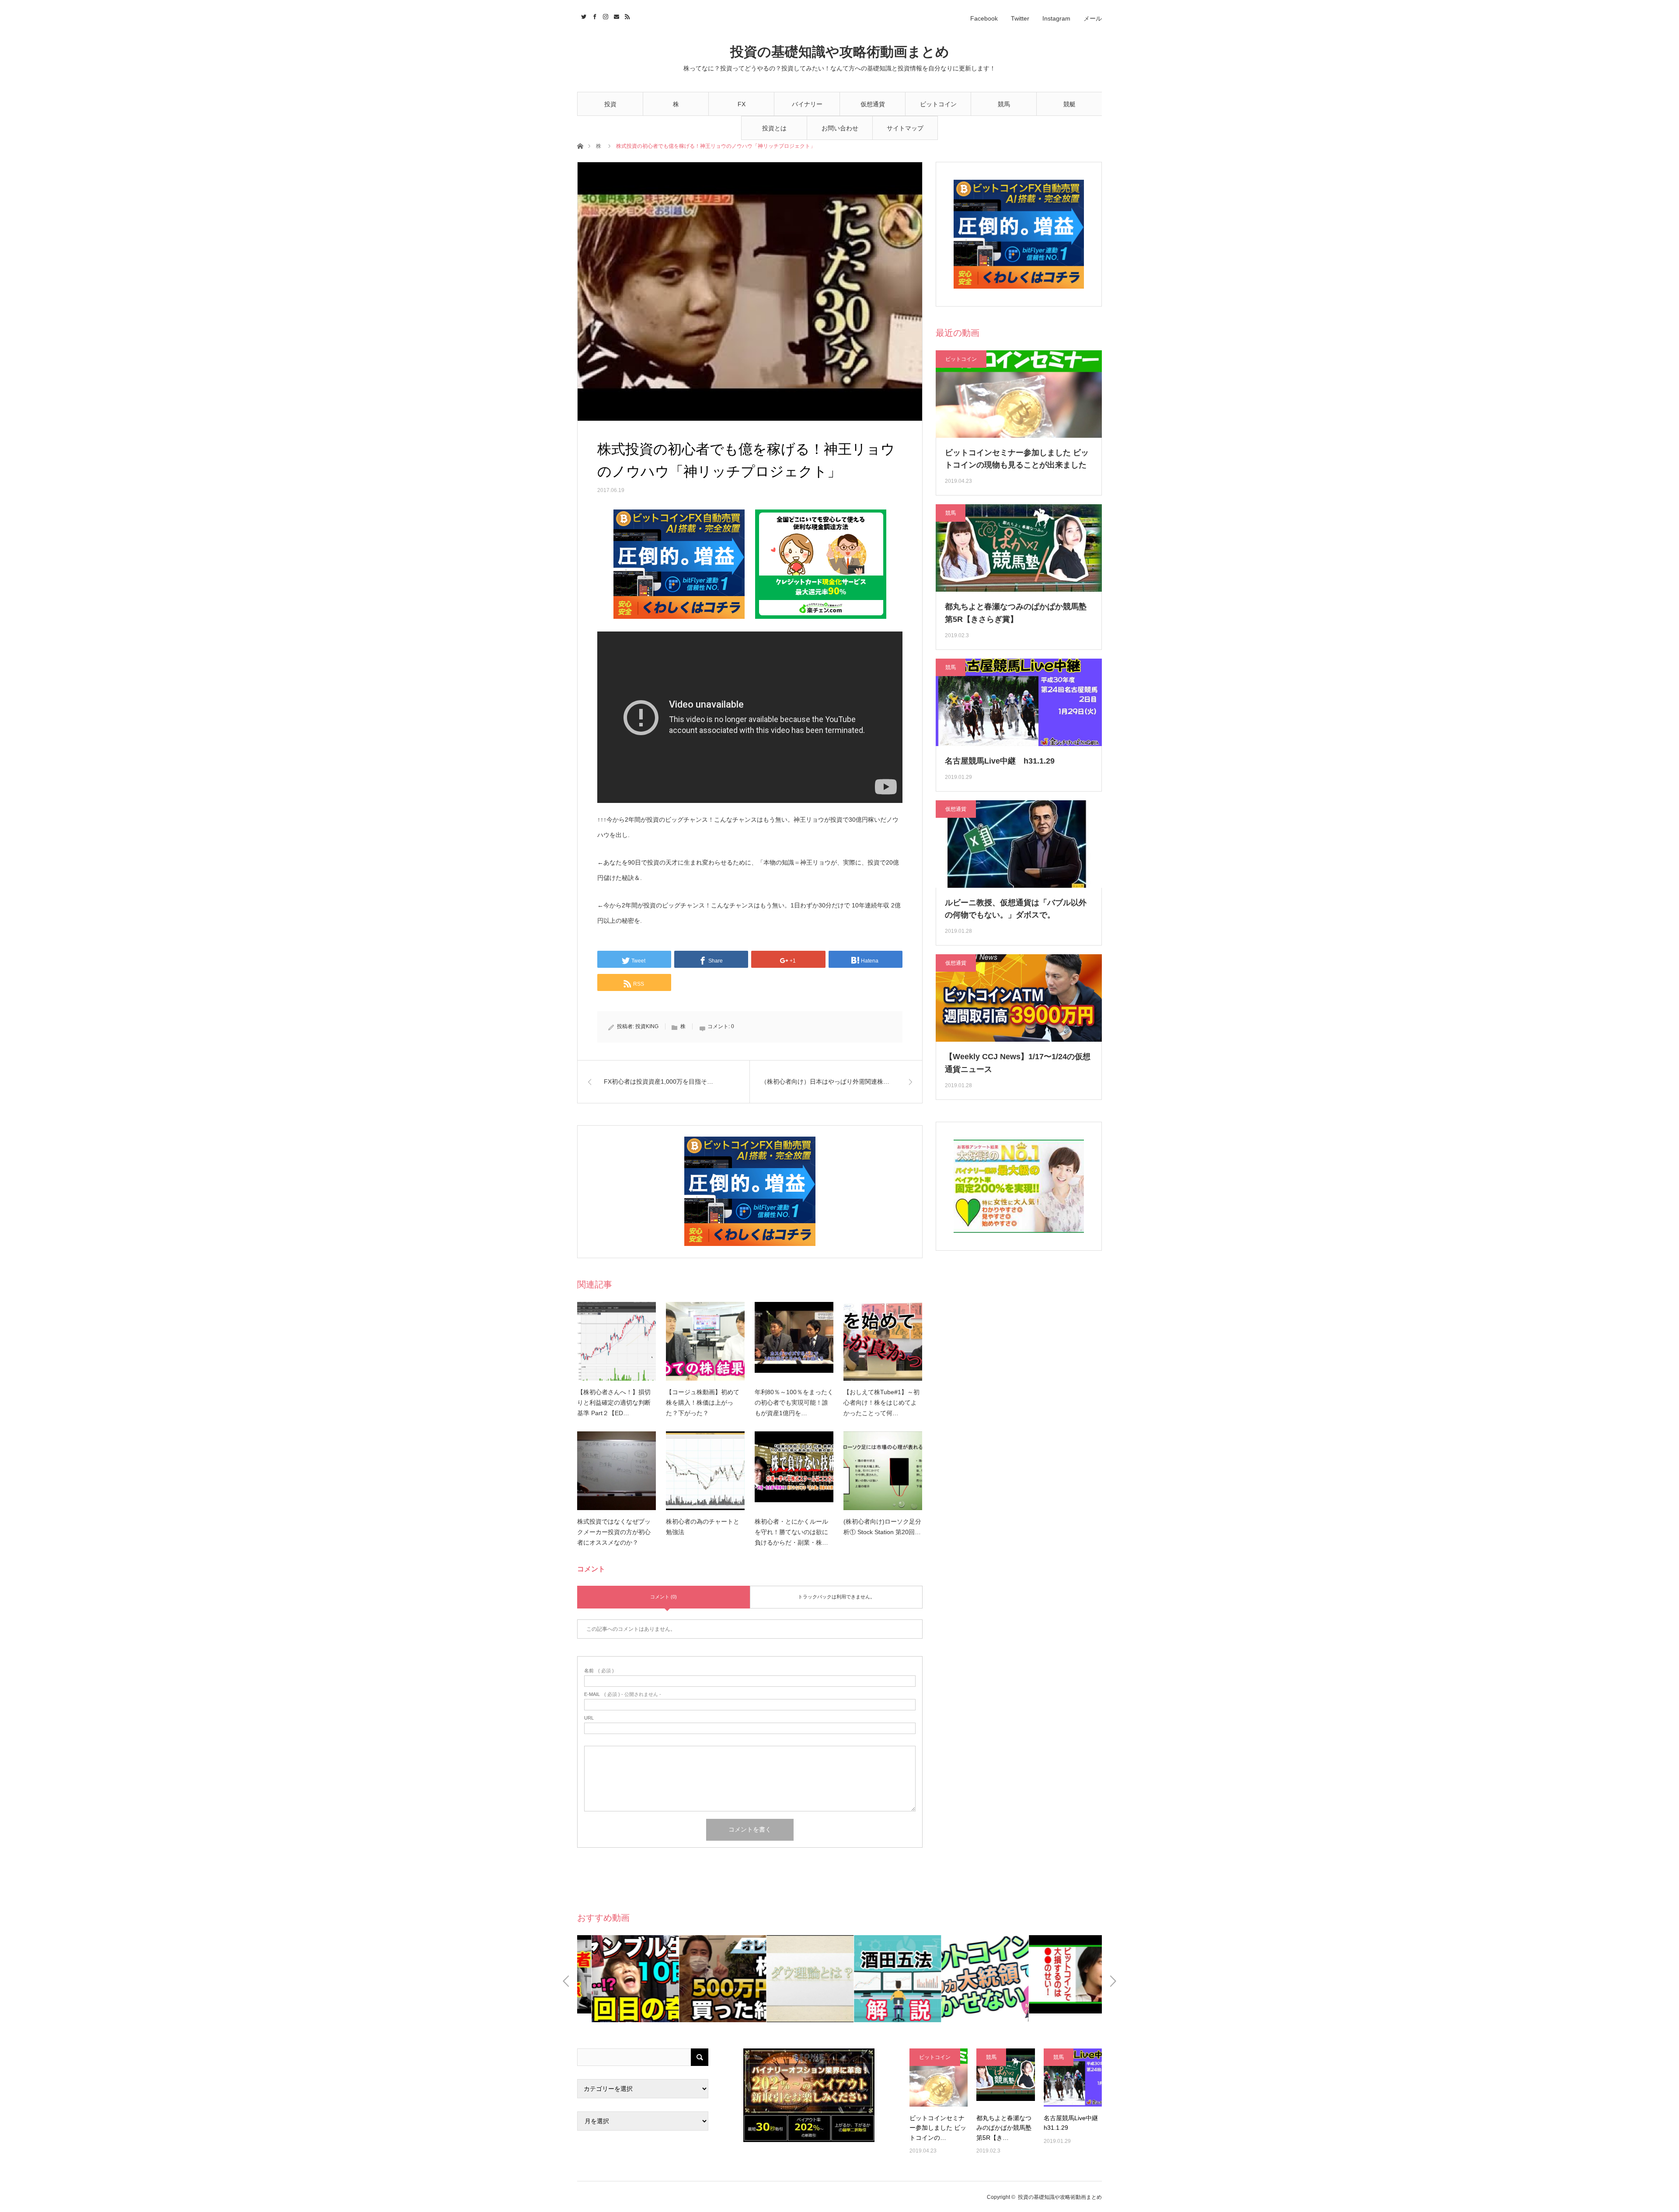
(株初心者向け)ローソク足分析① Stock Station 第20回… (882, 1527)
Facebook (984, 18)
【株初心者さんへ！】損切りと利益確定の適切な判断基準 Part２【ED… (614, 1403)
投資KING (647, 1026)
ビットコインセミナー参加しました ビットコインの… (938, 2128)
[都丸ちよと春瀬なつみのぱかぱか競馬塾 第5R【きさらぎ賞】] (1005, 2078)
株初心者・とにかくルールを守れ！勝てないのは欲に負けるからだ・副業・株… (791, 1532)
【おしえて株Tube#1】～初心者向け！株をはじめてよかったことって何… (881, 1403)
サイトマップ (905, 128)
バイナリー (807, 104)
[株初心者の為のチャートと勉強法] (705, 1471)
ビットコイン (938, 104)
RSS (626, 15)
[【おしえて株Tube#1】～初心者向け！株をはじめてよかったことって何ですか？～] (883, 1341)
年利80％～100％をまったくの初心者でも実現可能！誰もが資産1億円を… (794, 1403)
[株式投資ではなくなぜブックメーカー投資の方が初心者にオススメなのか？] (617, 1471)
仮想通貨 (873, 104)
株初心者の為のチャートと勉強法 (703, 1527)
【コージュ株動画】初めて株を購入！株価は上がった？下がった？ (703, 1403)
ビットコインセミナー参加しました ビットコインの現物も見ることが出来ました (1017, 459)
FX (742, 104)
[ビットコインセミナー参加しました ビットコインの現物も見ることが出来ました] (939, 2078)
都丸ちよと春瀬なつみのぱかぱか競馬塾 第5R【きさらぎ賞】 (1016, 613)
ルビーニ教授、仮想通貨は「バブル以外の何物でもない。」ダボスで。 (1016, 909)
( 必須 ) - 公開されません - (623, 1694)
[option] (621, 1979)
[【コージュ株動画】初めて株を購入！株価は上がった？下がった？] (705, 1341)
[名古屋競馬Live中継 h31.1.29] (1073, 2078)
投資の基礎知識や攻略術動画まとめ (840, 52)
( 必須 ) (599, 1671)
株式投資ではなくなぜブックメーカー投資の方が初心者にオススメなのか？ (614, 1532)
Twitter (1020, 18)
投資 (610, 104)
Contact (615, 15)
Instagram (1056, 18)
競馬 (1004, 104)
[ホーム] (580, 145)
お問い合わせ (840, 128)
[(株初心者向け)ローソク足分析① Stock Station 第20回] (883, 1471)
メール (1093, 18)
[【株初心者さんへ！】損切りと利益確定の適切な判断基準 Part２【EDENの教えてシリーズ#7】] (617, 1341)
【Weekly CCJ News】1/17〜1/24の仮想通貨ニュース (1018, 1063)
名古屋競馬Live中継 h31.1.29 (1000, 761)
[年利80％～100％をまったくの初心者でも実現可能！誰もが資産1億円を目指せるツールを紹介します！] (794, 1341)
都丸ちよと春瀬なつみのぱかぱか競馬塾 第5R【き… (1004, 2128)
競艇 (1069, 104)
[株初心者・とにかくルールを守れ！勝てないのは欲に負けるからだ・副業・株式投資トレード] (794, 1471)
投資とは (774, 128)
